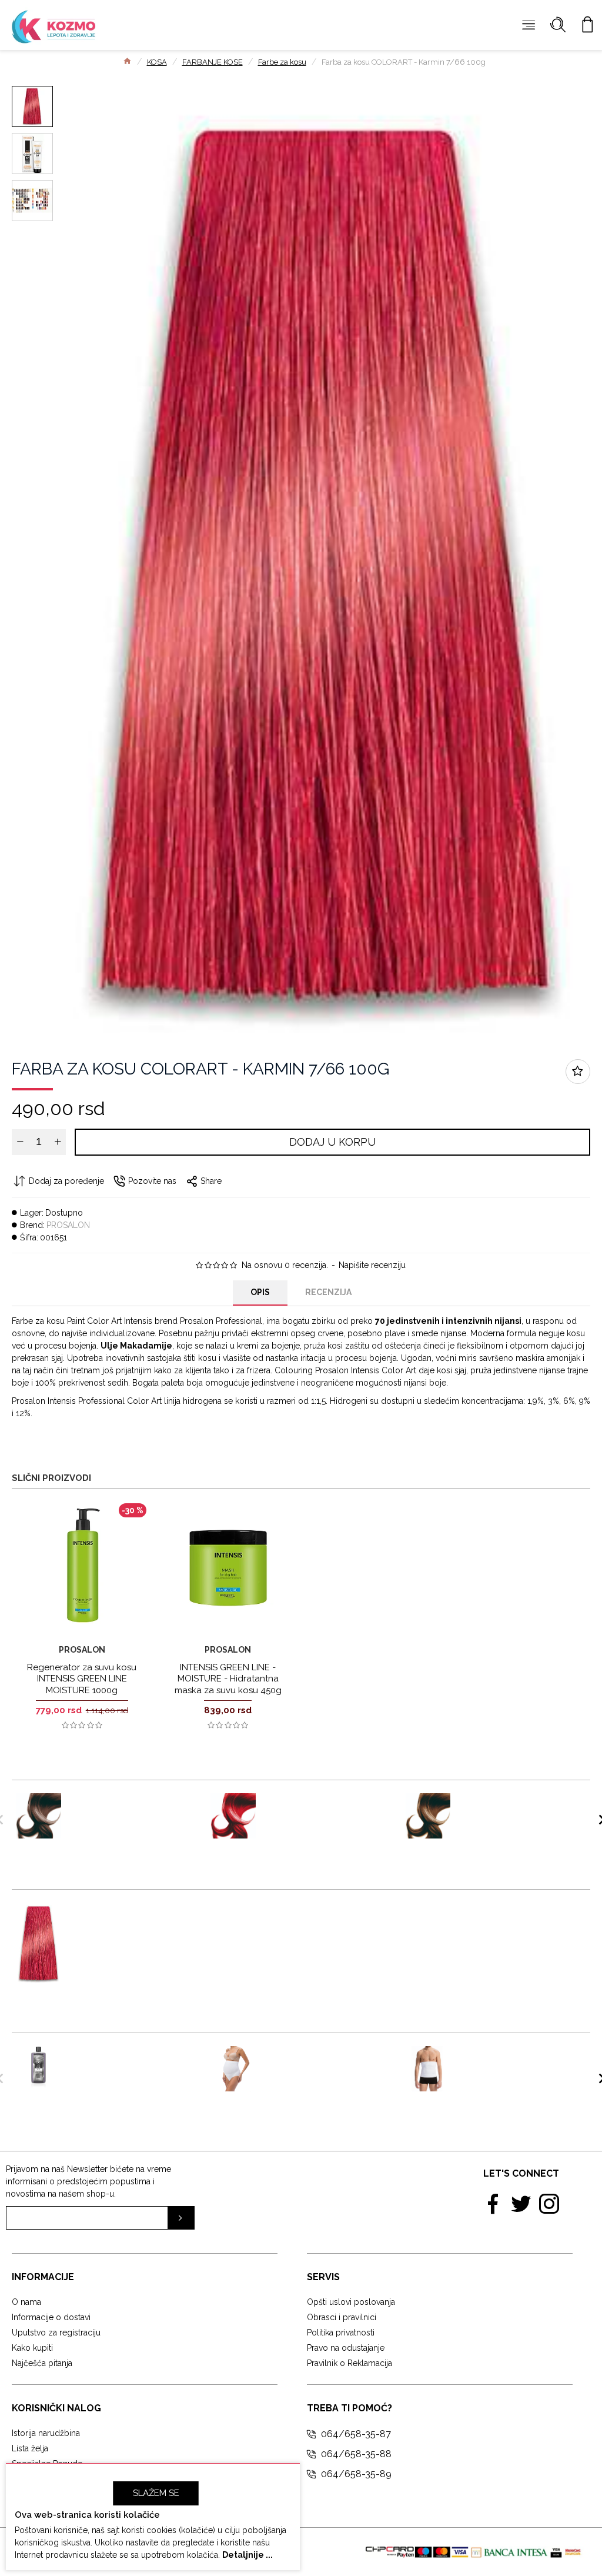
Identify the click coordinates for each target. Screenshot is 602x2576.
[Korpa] (587, 25)
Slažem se (156, 2493)
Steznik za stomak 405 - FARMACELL (515, 2058)
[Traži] (558, 25)
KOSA (157, 62)
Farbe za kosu (282, 62)
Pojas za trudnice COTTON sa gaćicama (317, 2058)
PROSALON (68, 1225)
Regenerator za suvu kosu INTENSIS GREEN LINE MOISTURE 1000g (82, 1679)
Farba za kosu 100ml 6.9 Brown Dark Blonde (516, 1805)
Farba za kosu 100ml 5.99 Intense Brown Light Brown (129, 1811)
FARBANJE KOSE (213, 62)
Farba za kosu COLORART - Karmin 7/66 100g (131, 1920)
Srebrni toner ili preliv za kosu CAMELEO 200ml (128, 2058)
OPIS (260, 1292)
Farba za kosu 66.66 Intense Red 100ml (311, 1805)
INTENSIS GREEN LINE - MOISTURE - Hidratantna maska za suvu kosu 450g (228, 1679)
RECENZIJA (328, 1292)
